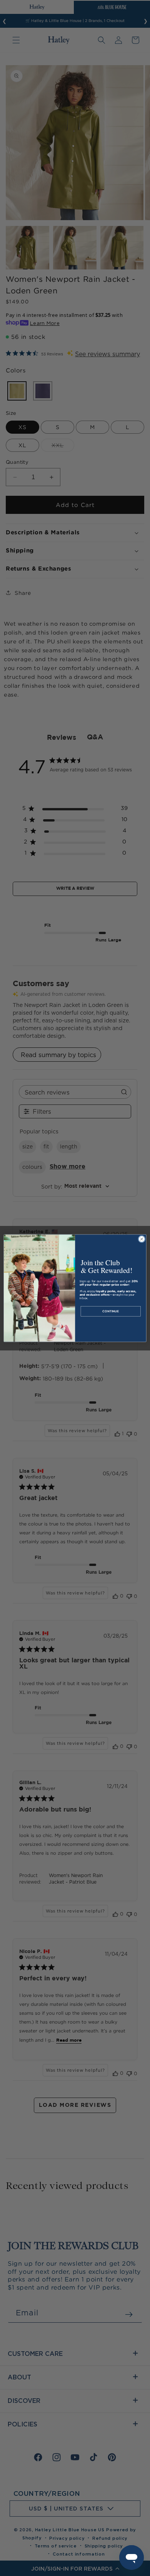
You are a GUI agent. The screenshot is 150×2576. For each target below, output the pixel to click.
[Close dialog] (142, 1239)
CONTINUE (111, 1311)
